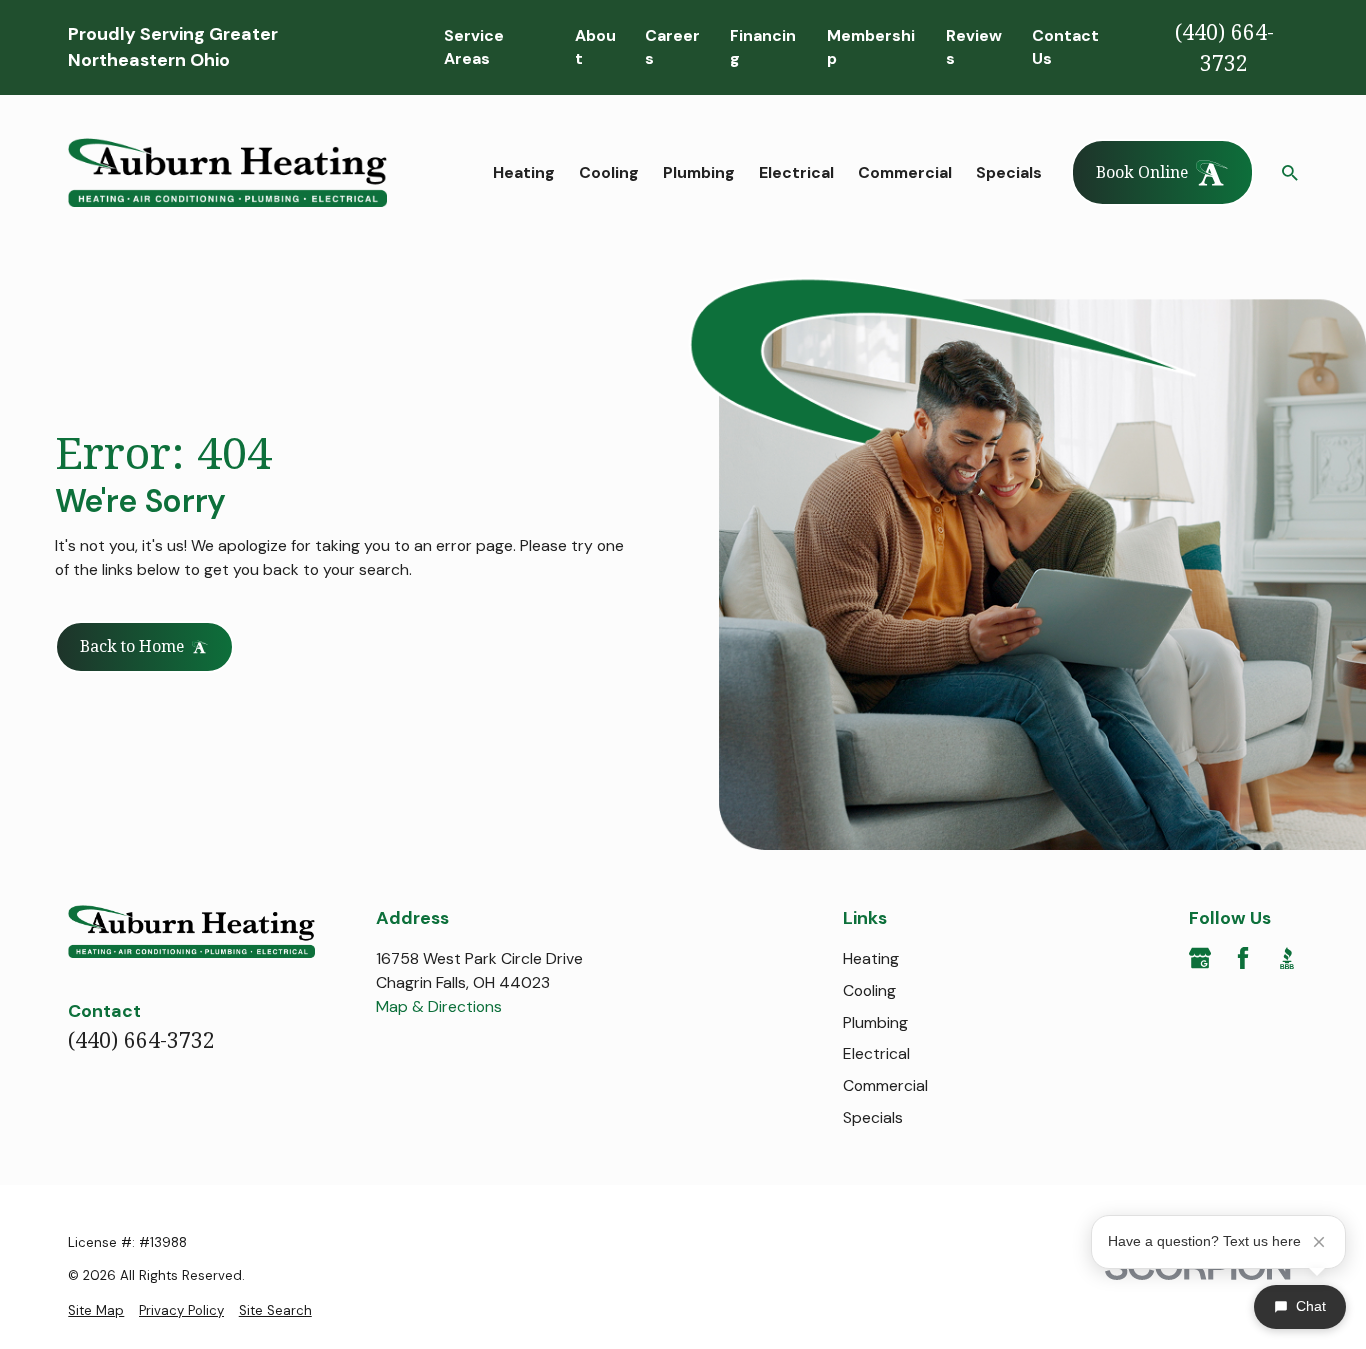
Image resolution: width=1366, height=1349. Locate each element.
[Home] (227, 172)
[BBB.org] (1287, 958)
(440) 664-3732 (1224, 47)
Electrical (876, 1053)
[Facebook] (1243, 958)
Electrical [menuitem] (796, 172)
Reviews (974, 47)
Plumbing (875, 1022)
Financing (763, 47)
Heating (871, 958)
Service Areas (474, 47)
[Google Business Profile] (1200, 958)
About (595, 47)
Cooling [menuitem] (609, 172)
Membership (871, 47)
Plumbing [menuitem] (699, 172)
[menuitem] (96, 1311)
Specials (873, 1117)
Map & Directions (439, 1006)
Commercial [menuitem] (905, 172)
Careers (672, 47)
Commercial (885, 1085)
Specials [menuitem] (1009, 172)
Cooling (869, 990)
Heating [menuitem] (524, 172)
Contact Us (1065, 47)
